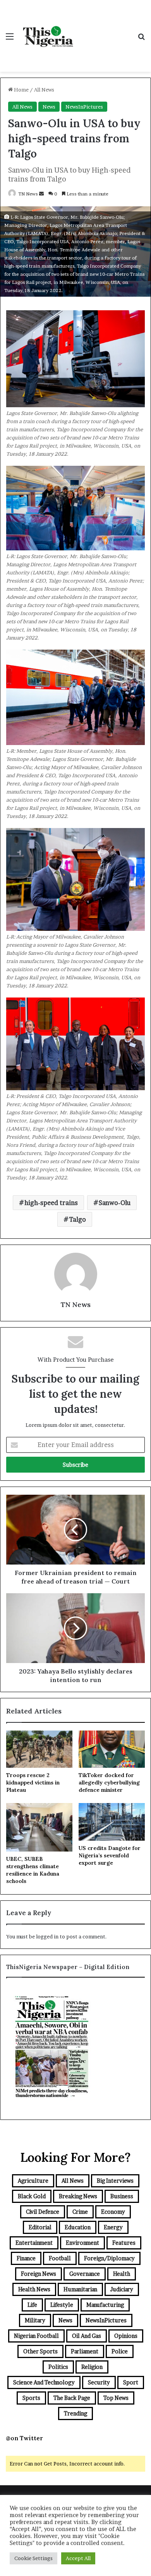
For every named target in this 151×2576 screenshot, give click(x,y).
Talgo (77, 1219)
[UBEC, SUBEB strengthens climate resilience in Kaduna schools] (39, 1827)
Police (120, 2351)
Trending (75, 2413)
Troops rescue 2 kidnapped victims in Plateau (33, 1782)
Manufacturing (105, 2305)
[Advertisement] (105, 28)
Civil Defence (43, 2212)
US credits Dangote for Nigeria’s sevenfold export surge (110, 1855)
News (49, 107)
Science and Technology (44, 2382)
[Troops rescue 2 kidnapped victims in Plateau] (39, 1749)
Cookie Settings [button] (33, 2558)
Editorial (40, 2227)
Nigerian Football (36, 2336)
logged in (47, 1936)
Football (60, 2258)
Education (78, 2227)
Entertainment (34, 2243)
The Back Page (72, 2398)
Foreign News (39, 2274)
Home (21, 90)
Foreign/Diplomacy (109, 2258)
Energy (113, 2227)
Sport (131, 2382)
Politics (58, 2367)
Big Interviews (115, 2181)
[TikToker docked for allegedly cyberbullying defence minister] (112, 1749)
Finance (26, 2258)
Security (99, 2382)
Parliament (85, 2351)
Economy (113, 2212)
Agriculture (33, 2181)
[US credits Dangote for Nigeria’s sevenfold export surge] (112, 1822)
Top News (116, 2398)
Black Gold (32, 2196)
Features (124, 2243)
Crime (80, 2212)
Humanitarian (80, 2289)
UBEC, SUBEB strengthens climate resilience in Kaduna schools (33, 1870)
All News (44, 90)
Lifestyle (62, 2305)
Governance (85, 2274)
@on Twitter (24, 2438)
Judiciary (122, 2289)
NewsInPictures (84, 107)
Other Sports (40, 2351)
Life (32, 2305)
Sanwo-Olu (115, 1203)
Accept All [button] (78, 2558)
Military (35, 2320)
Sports (31, 2398)
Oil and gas (87, 2336)
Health (122, 2274)
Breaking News (78, 2196)
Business (122, 2196)
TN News (28, 194)
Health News (34, 2289)
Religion (92, 2367)
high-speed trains (51, 1203)
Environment (82, 2243)
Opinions (126, 2336)
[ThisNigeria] (48, 36)
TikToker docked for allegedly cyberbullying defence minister (109, 1782)
